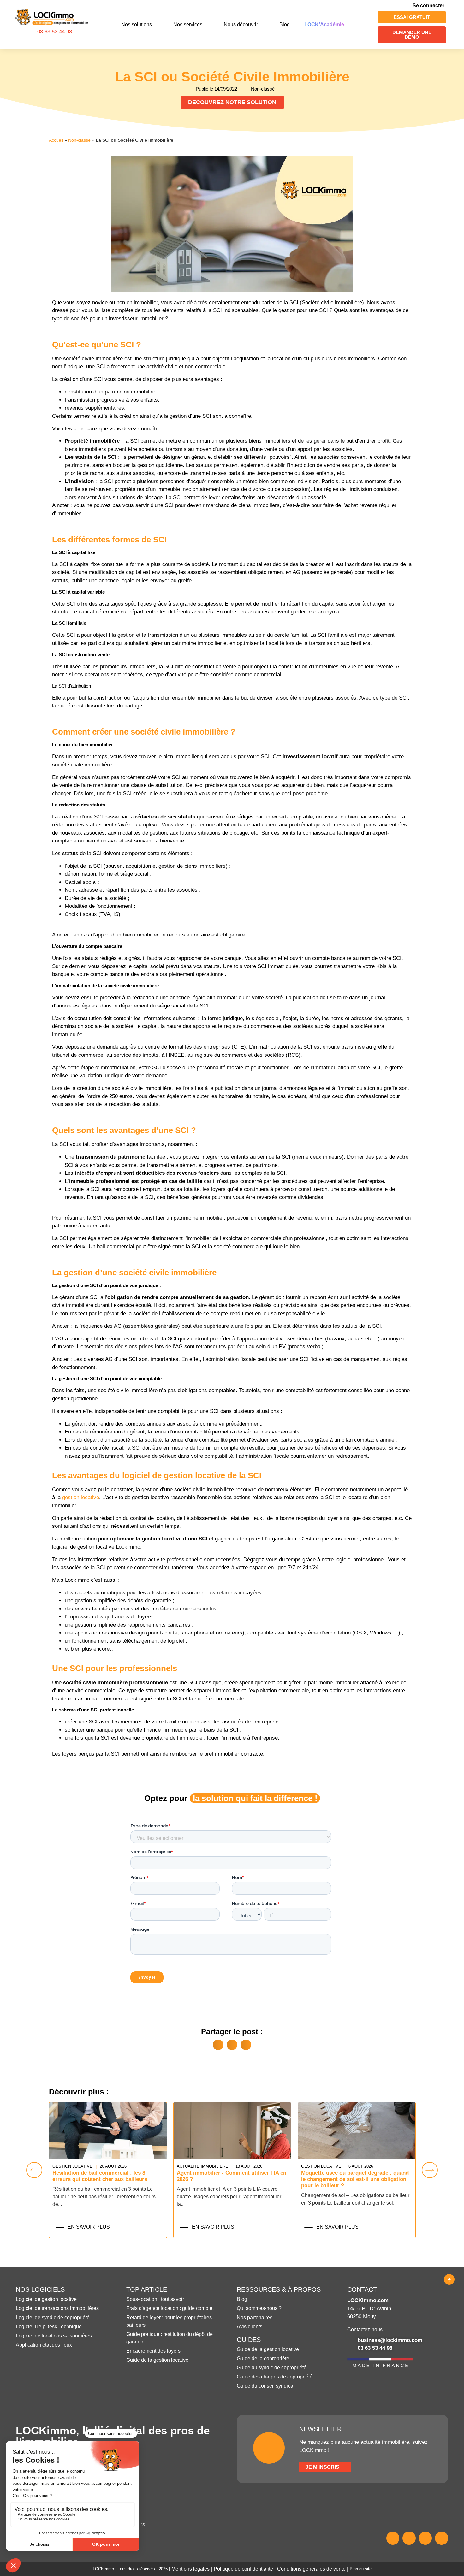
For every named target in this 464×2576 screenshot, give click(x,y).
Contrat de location (386, 2166)
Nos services (188, 24)
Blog (285, 24)
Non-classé (79, 140)
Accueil (56, 140)
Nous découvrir (241, 24)
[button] (218, 2045)
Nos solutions (137, 24)
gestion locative (81, 1497)
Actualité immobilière (139, 2166)
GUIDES (249, 2340)
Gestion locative (257, 2166)
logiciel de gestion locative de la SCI (192, 1475)
